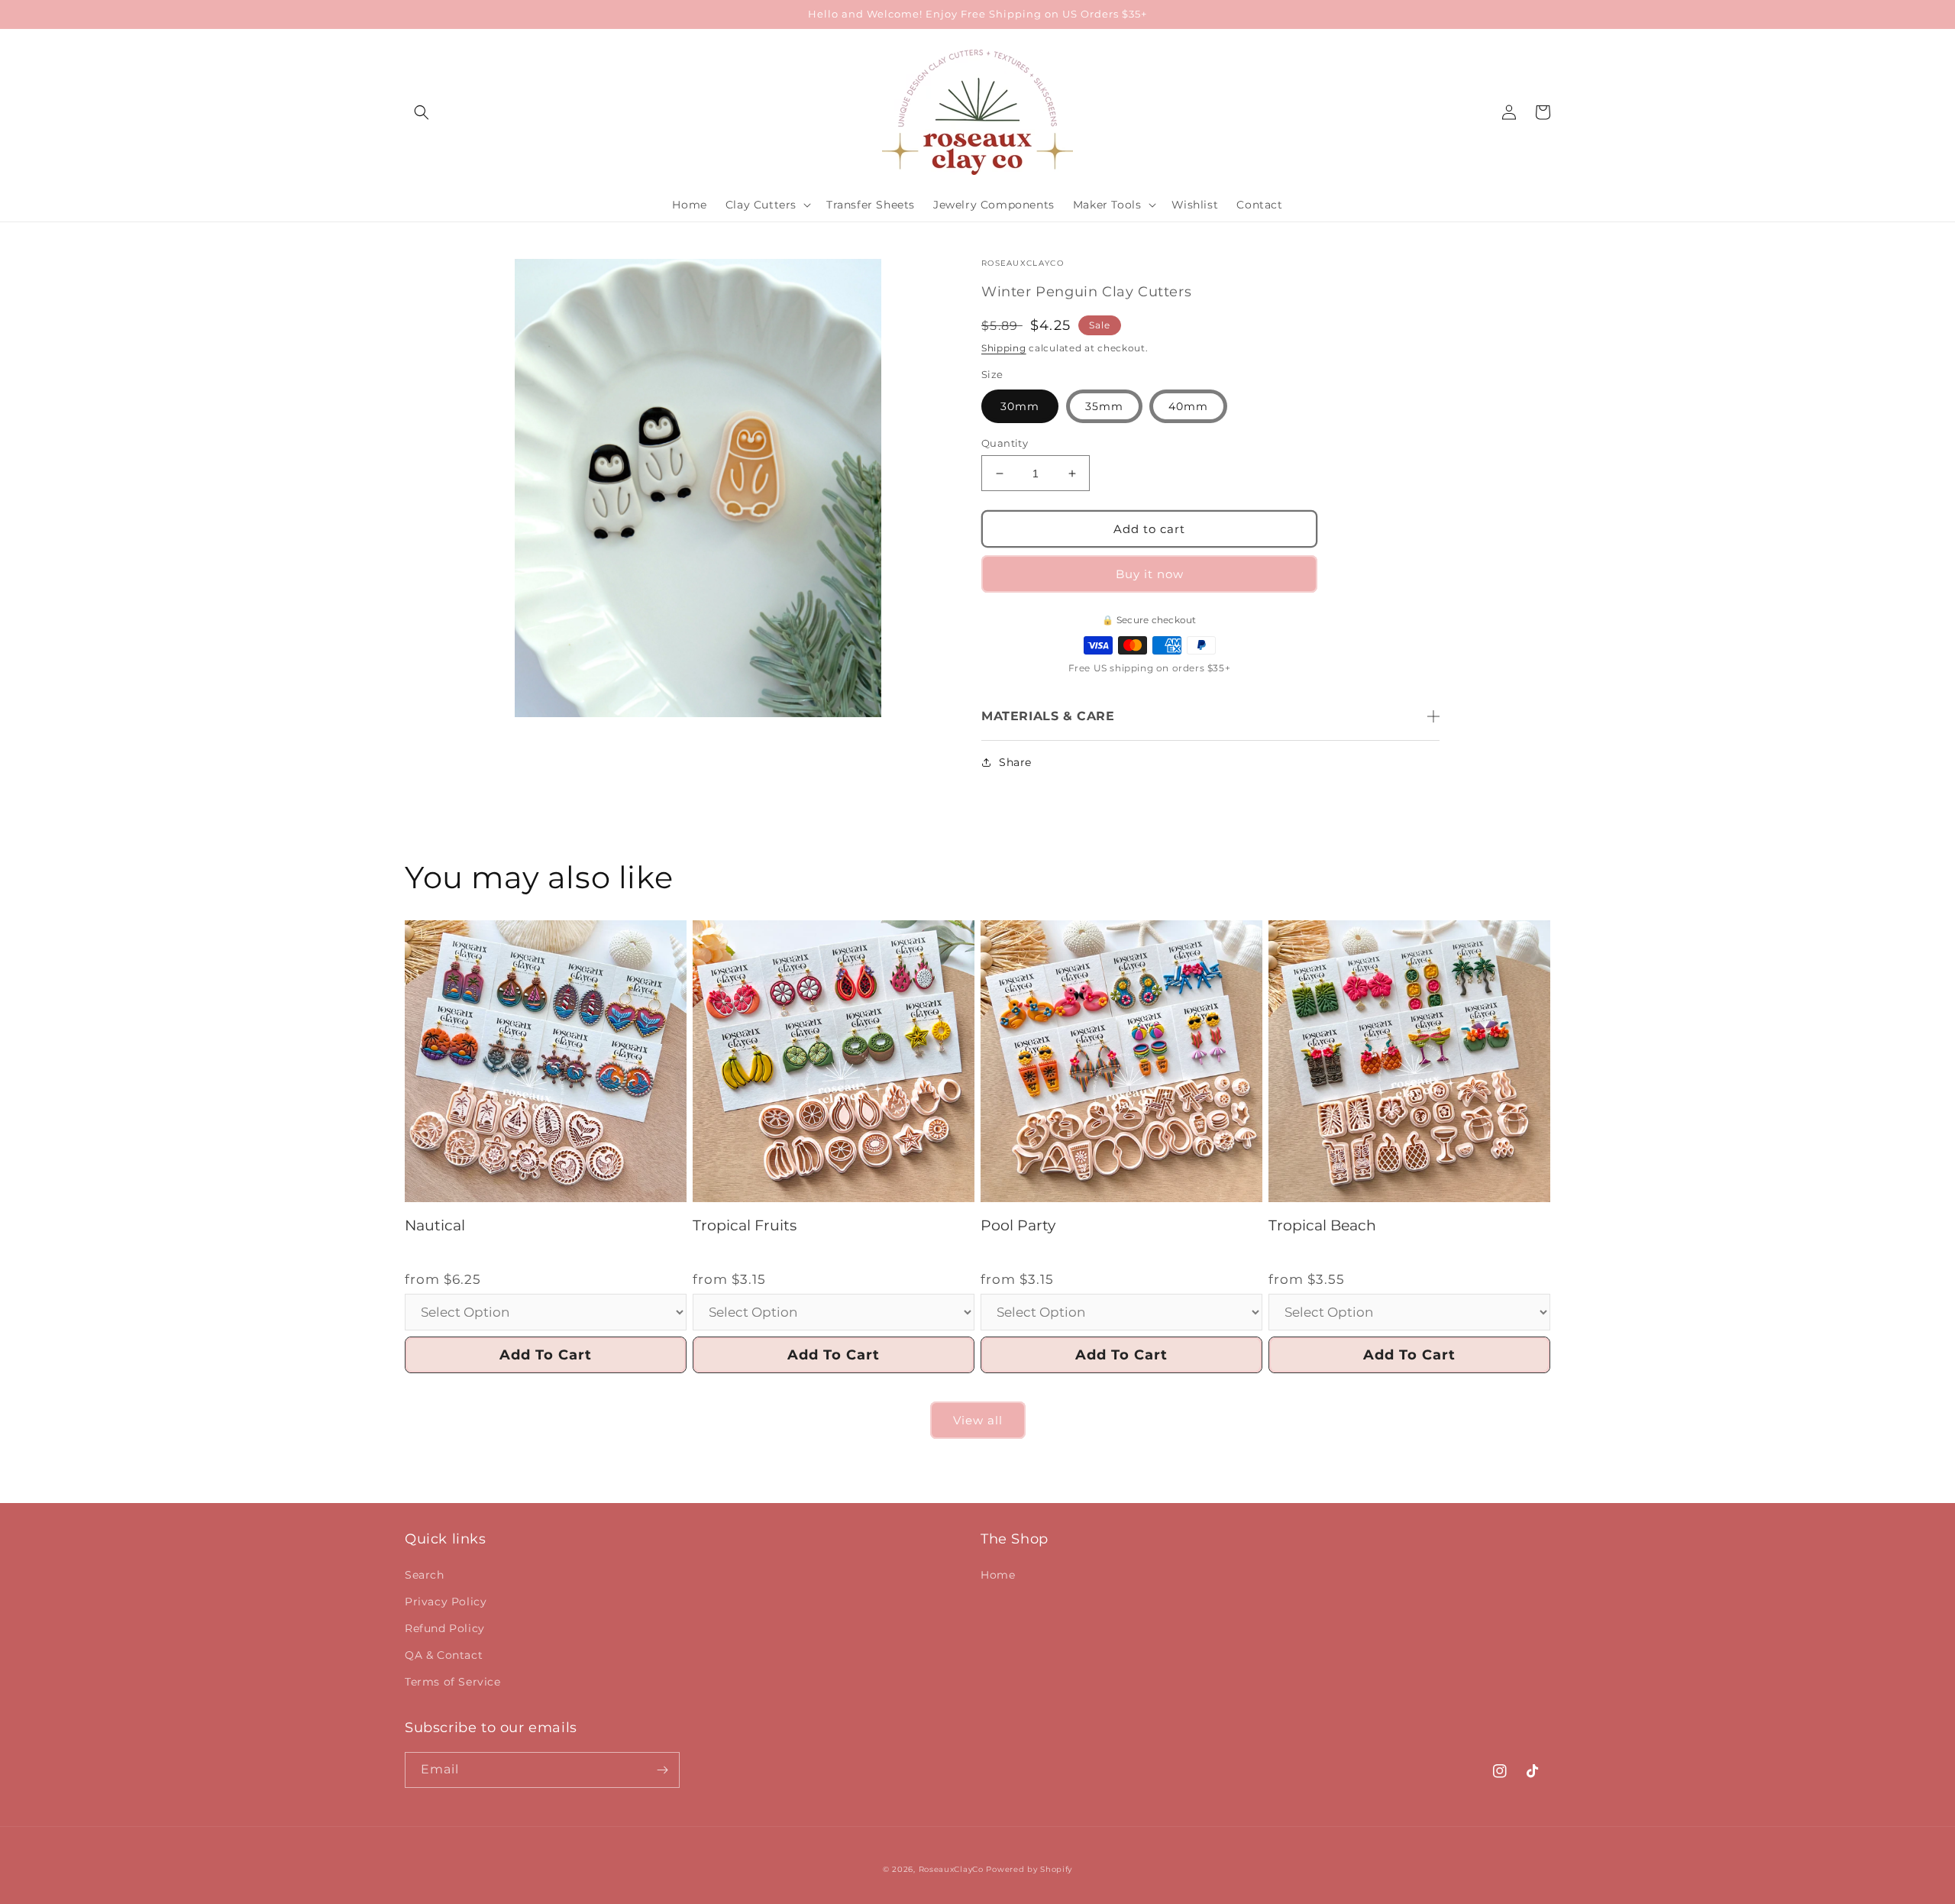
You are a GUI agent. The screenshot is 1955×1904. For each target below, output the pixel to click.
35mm (1104, 406)
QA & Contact (444, 1655)
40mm (1188, 406)
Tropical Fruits (745, 1225)
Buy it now (1150, 574)
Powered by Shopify (1029, 1869)
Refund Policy (445, 1628)
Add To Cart (546, 1355)
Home (998, 1575)
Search (425, 1575)
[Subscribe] (662, 1770)
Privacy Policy (446, 1602)
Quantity (1005, 443)
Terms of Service (453, 1682)
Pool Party (1018, 1225)
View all (978, 1420)
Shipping (1004, 348)
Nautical (435, 1225)
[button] (422, 112)
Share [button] (1015, 762)
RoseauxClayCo (951, 1869)
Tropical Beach (1322, 1225)
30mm (1020, 406)
